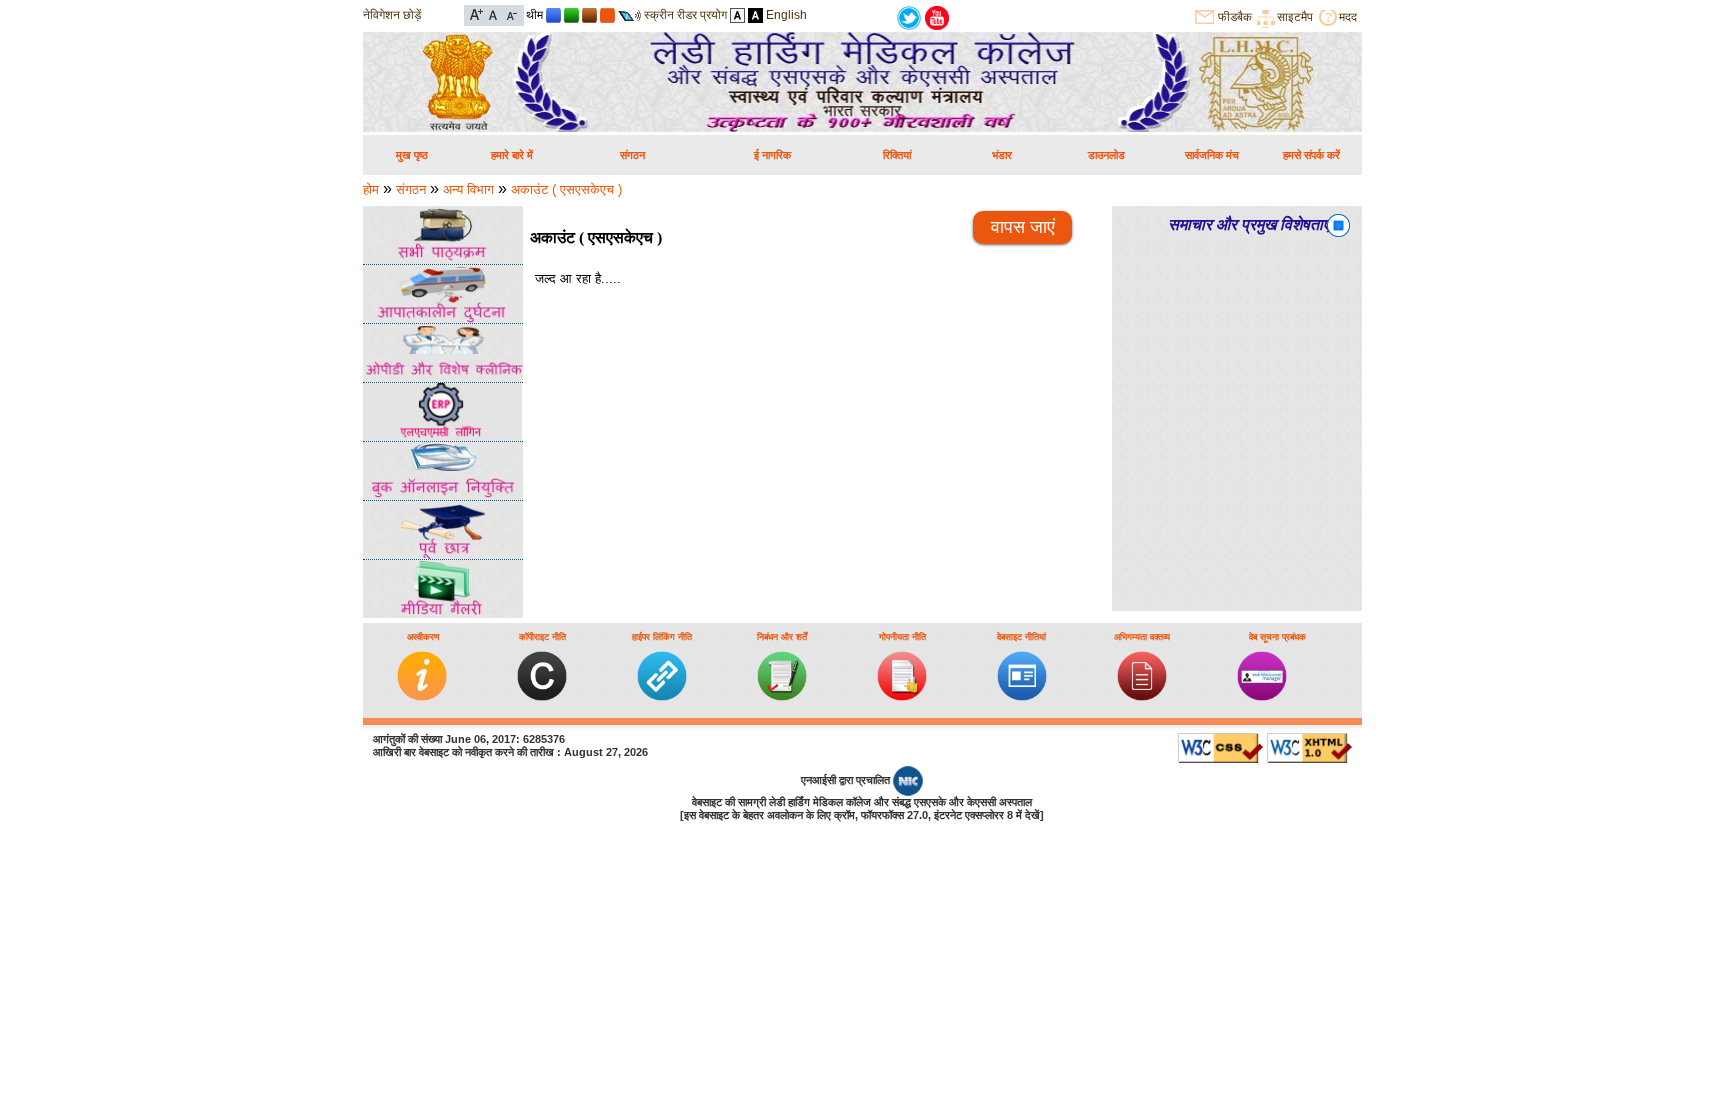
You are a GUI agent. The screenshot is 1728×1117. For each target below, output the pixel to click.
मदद (1348, 17)
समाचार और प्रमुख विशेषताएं (1249, 224)
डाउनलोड (1106, 155)
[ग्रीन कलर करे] (571, 15)
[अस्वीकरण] (422, 696)
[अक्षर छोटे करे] (510, 13)
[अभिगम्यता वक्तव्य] (1142, 696)
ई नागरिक (772, 155)
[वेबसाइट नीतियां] (1022, 696)
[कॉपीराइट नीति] (542, 696)
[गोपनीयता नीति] (902, 696)
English (786, 15)
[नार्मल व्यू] (737, 15)
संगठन (632, 155)
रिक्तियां (897, 155)
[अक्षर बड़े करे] (476, 13)
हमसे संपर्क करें (1311, 155)
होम (371, 189)
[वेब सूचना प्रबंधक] (1262, 696)
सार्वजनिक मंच (1212, 155)
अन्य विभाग (468, 189)
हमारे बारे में (512, 155)
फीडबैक (1235, 17)
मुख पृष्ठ (412, 155)
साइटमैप (1295, 17)
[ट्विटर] (909, 16)
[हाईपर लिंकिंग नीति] (662, 696)
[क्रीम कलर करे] (607, 15)
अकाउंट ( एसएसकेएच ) (566, 189)
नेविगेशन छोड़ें (392, 15)
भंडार (1002, 155)
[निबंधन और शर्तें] (782, 696)
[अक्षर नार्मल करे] (493, 13)
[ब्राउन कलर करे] (589, 15)
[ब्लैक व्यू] (755, 15)
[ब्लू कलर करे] (553, 15)
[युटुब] (937, 16)
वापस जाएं (1023, 227)
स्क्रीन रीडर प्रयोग (685, 15)
